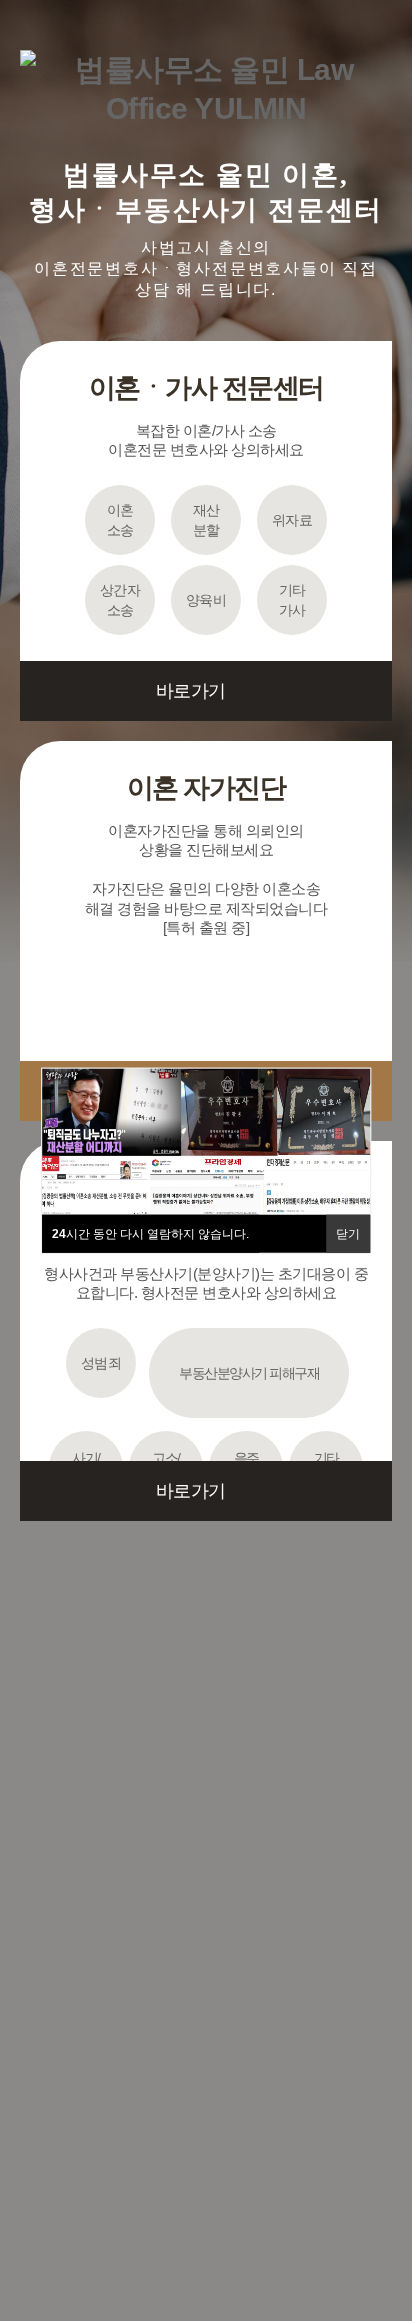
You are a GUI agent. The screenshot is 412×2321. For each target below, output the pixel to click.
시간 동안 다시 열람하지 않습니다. (150, 1234)
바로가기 (191, 691)
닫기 (348, 1234)
